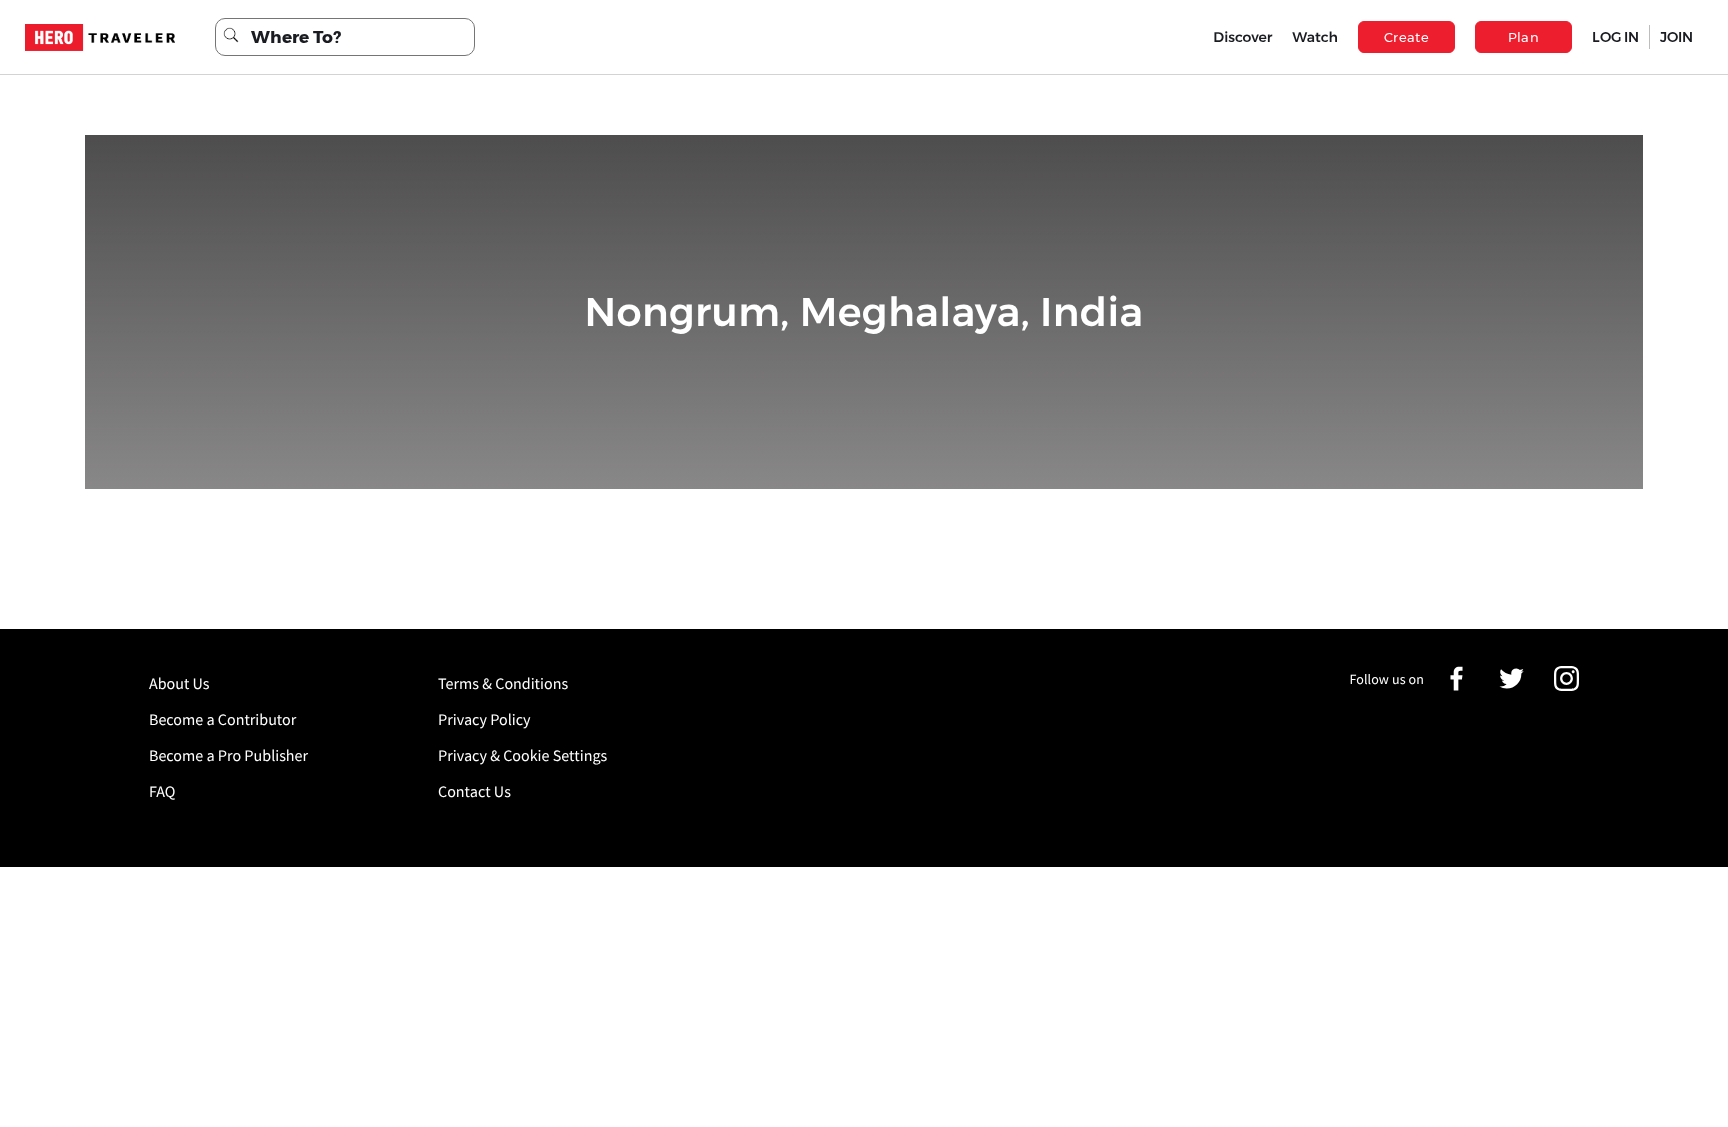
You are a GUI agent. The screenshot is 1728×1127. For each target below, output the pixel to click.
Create (1406, 37)
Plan (1524, 37)
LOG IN (1615, 37)
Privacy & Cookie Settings (522, 756)
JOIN (1676, 37)
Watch (1315, 37)
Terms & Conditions (503, 684)
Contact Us (474, 792)
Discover (1242, 37)
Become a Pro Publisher (228, 756)
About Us (179, 684)
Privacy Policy (484, 720)
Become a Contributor (222, 720)
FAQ (162, 792)
